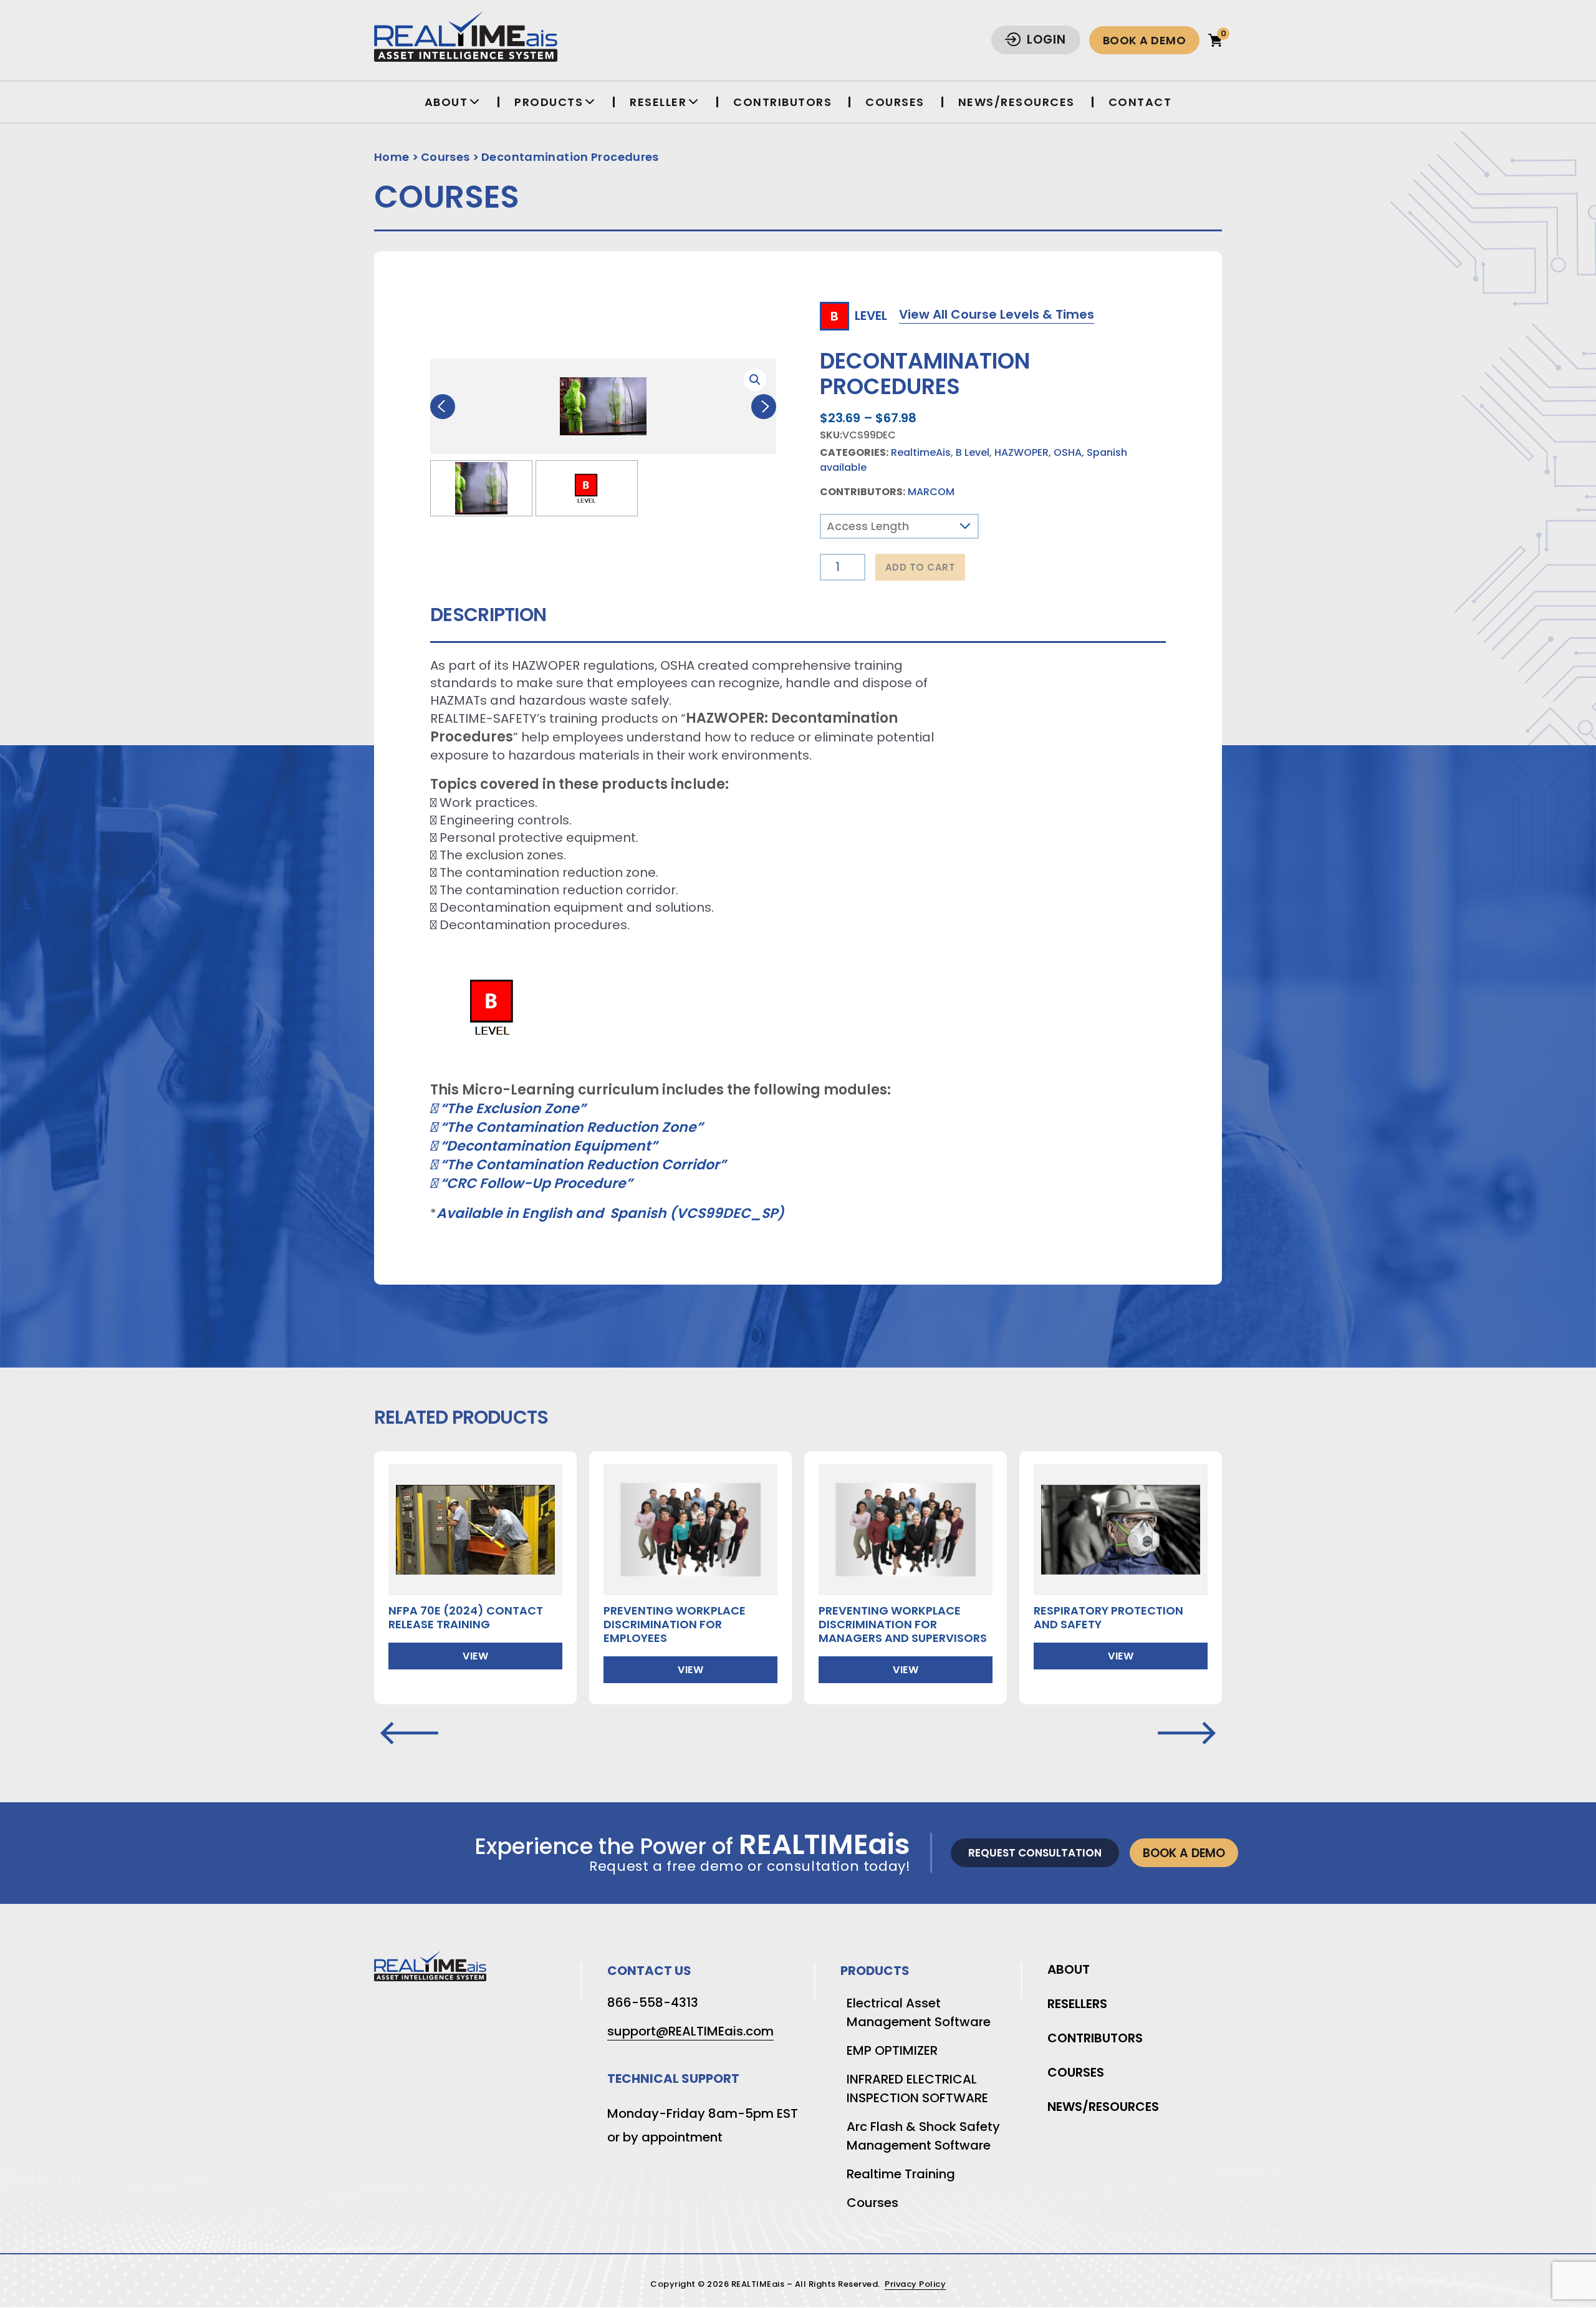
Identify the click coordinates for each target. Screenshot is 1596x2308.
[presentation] (409, 1734)
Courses (895, 102)
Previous (443, 407)
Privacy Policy (915, 2285)
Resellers (1077, 2004)
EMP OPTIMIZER (892, 2050)
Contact (1140, 102)
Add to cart (921, 567)
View (475, 1656)
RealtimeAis (921, 452)
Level (859, 315)
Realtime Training (901, 2174)
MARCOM (931, 492)
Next (764, 407)
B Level (973, 452)
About (1069, 1969)
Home (392, 157)
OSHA (1068, 452)
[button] (755, 380)
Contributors (782, 102)
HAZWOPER (1022, 452)
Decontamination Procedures (570, 157)
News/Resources (1017, 102)
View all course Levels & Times (997, 314)
